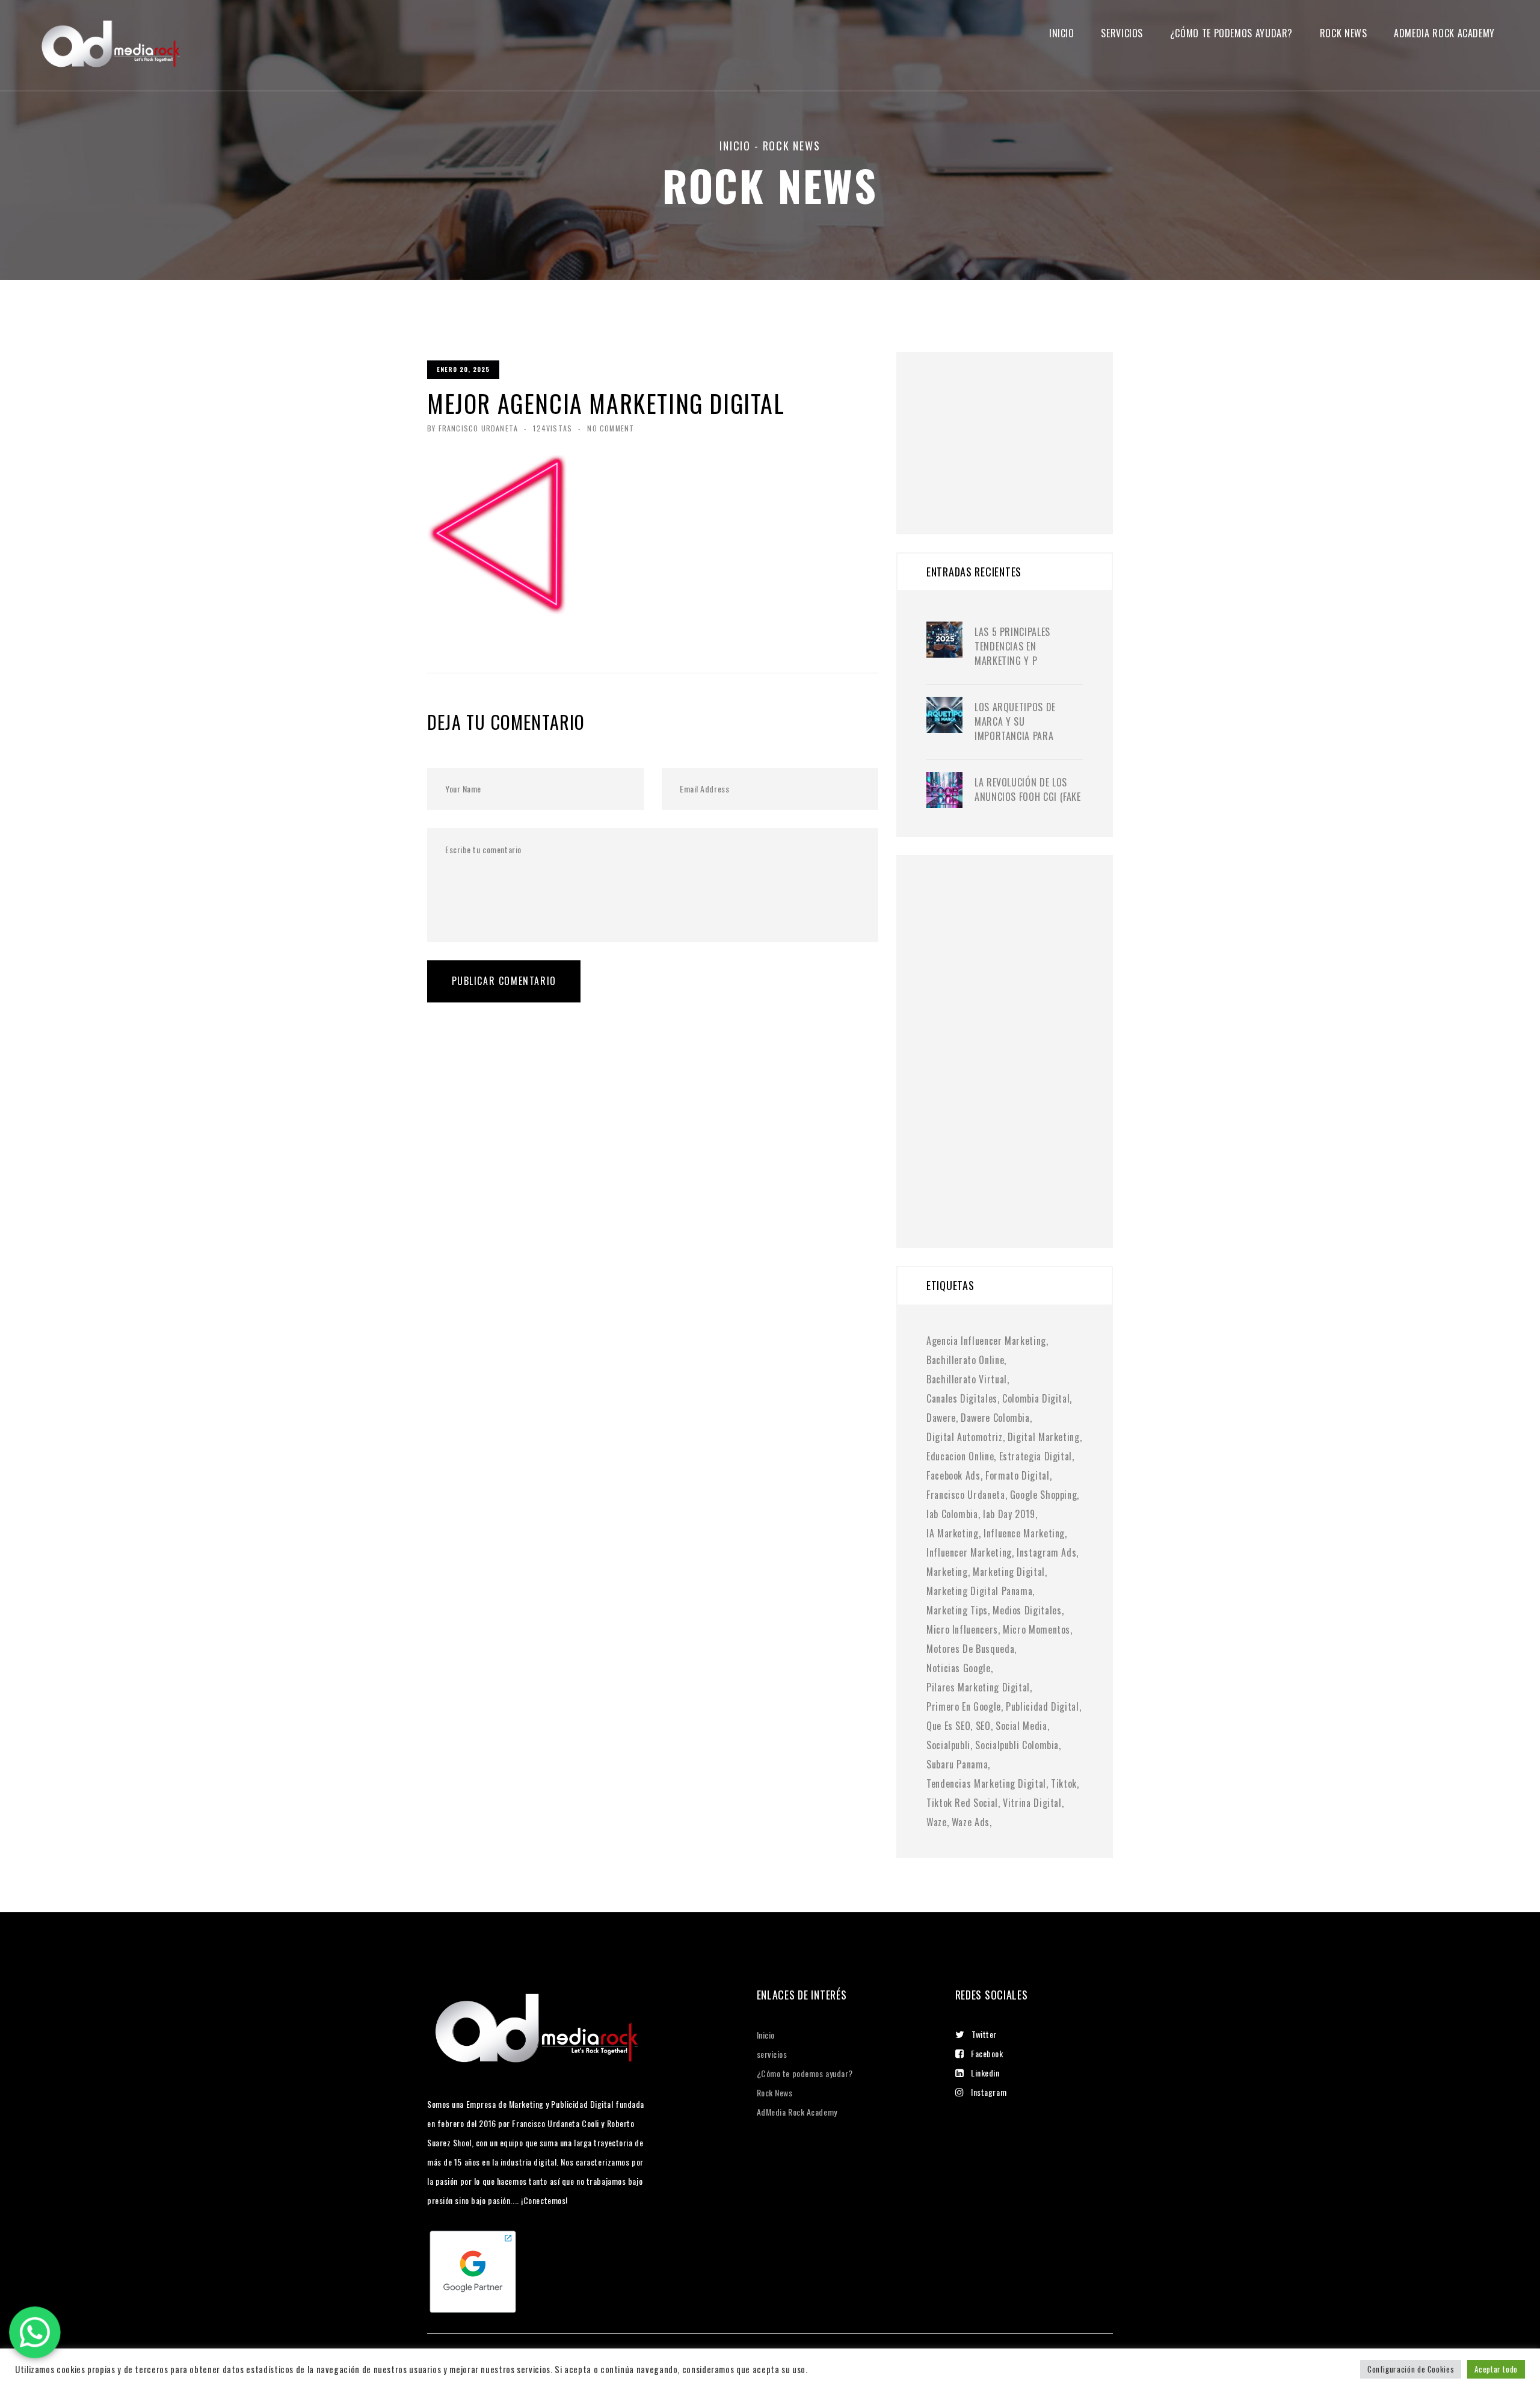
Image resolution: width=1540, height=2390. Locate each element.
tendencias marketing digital (986, 1783)
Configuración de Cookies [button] (1411, 2369)
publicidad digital (1043, 1706)
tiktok (1064, 1783)
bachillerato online (965, 1360)
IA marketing (953, 1533)
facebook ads (953, 1475)
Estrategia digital (1036, 1456)
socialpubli (948, 1745)
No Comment (611, 428)
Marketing (947, 1572)
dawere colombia (995, 1418)
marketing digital (1009, 1572)
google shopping (1044, 1495)
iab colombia (952, 1514)
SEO (983, 1726)
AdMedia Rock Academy (797, 2112)
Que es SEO (948, 1726)
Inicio (1062, 33)
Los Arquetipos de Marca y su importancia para (1015, 721)
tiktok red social (962, 1803)
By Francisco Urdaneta (473, 428)
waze (937, 1822)
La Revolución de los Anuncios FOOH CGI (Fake (1028, 789)
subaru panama (957, 1764)
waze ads (971, 1822)
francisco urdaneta (966, 1495)
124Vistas (553, 428)
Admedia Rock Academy (1444, 33)
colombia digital (1036, 1398)
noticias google (959, 1668)
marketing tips (957, 1610)
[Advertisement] (1017, 427)
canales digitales (962, 1398)
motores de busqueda (970, 1649)
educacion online (960, 1456)
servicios (1122, 33)
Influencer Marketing (969, 1552)
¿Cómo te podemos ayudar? (1231, 33)
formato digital (1018, 1475)
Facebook (987, 2053)
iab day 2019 (1009, 1514)
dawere (941, 1418)
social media (1021, 1726)
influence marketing (1024, 1533)
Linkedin (985, 2073)
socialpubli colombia (1017, 1745)
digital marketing (1044, 1437)
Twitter (984, 2034)
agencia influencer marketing (986, 1341)
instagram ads (1046, 1552)
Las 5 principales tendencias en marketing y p (1012, 646)
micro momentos (1036, 1629)
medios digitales (1027, 1610)
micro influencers (962, 1629)
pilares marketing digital (978, 1687)
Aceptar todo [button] (1496, 2369)
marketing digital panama (979, 1591)
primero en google (964, 1706)
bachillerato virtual (967, 1379)
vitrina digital (1032, 1803)
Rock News (1344, 33)
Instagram (989, 2092)
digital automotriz (965, 1437)
